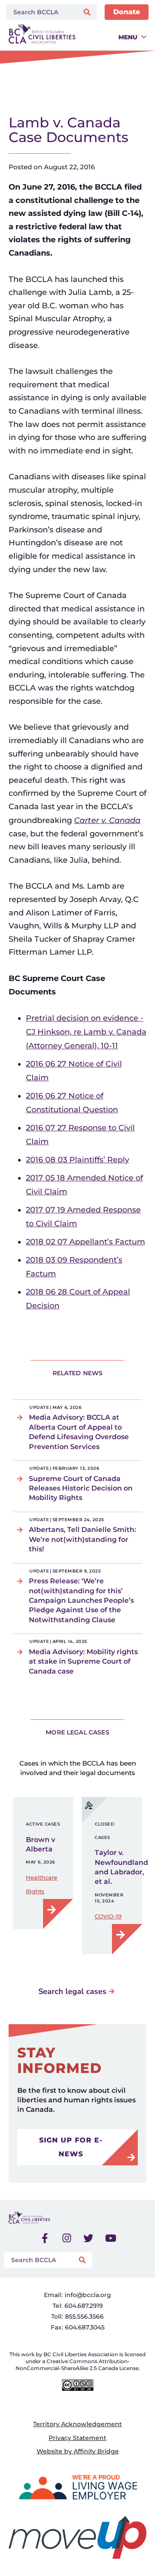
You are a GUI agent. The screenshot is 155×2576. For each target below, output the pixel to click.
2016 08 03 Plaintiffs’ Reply (77, 1160)
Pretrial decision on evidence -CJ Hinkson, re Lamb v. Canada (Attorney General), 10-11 (86, 1032)
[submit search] (88, 12)
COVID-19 (108, 1916)
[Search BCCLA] (41, 12)
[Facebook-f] (45, 2238)
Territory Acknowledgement (77, 2424)
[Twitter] (89, 2238)
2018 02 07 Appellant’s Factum (85, 1242)
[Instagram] (67, 2238)
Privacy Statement (77, 2438)
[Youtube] (111, 2238)
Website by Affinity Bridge (78, 2451)
